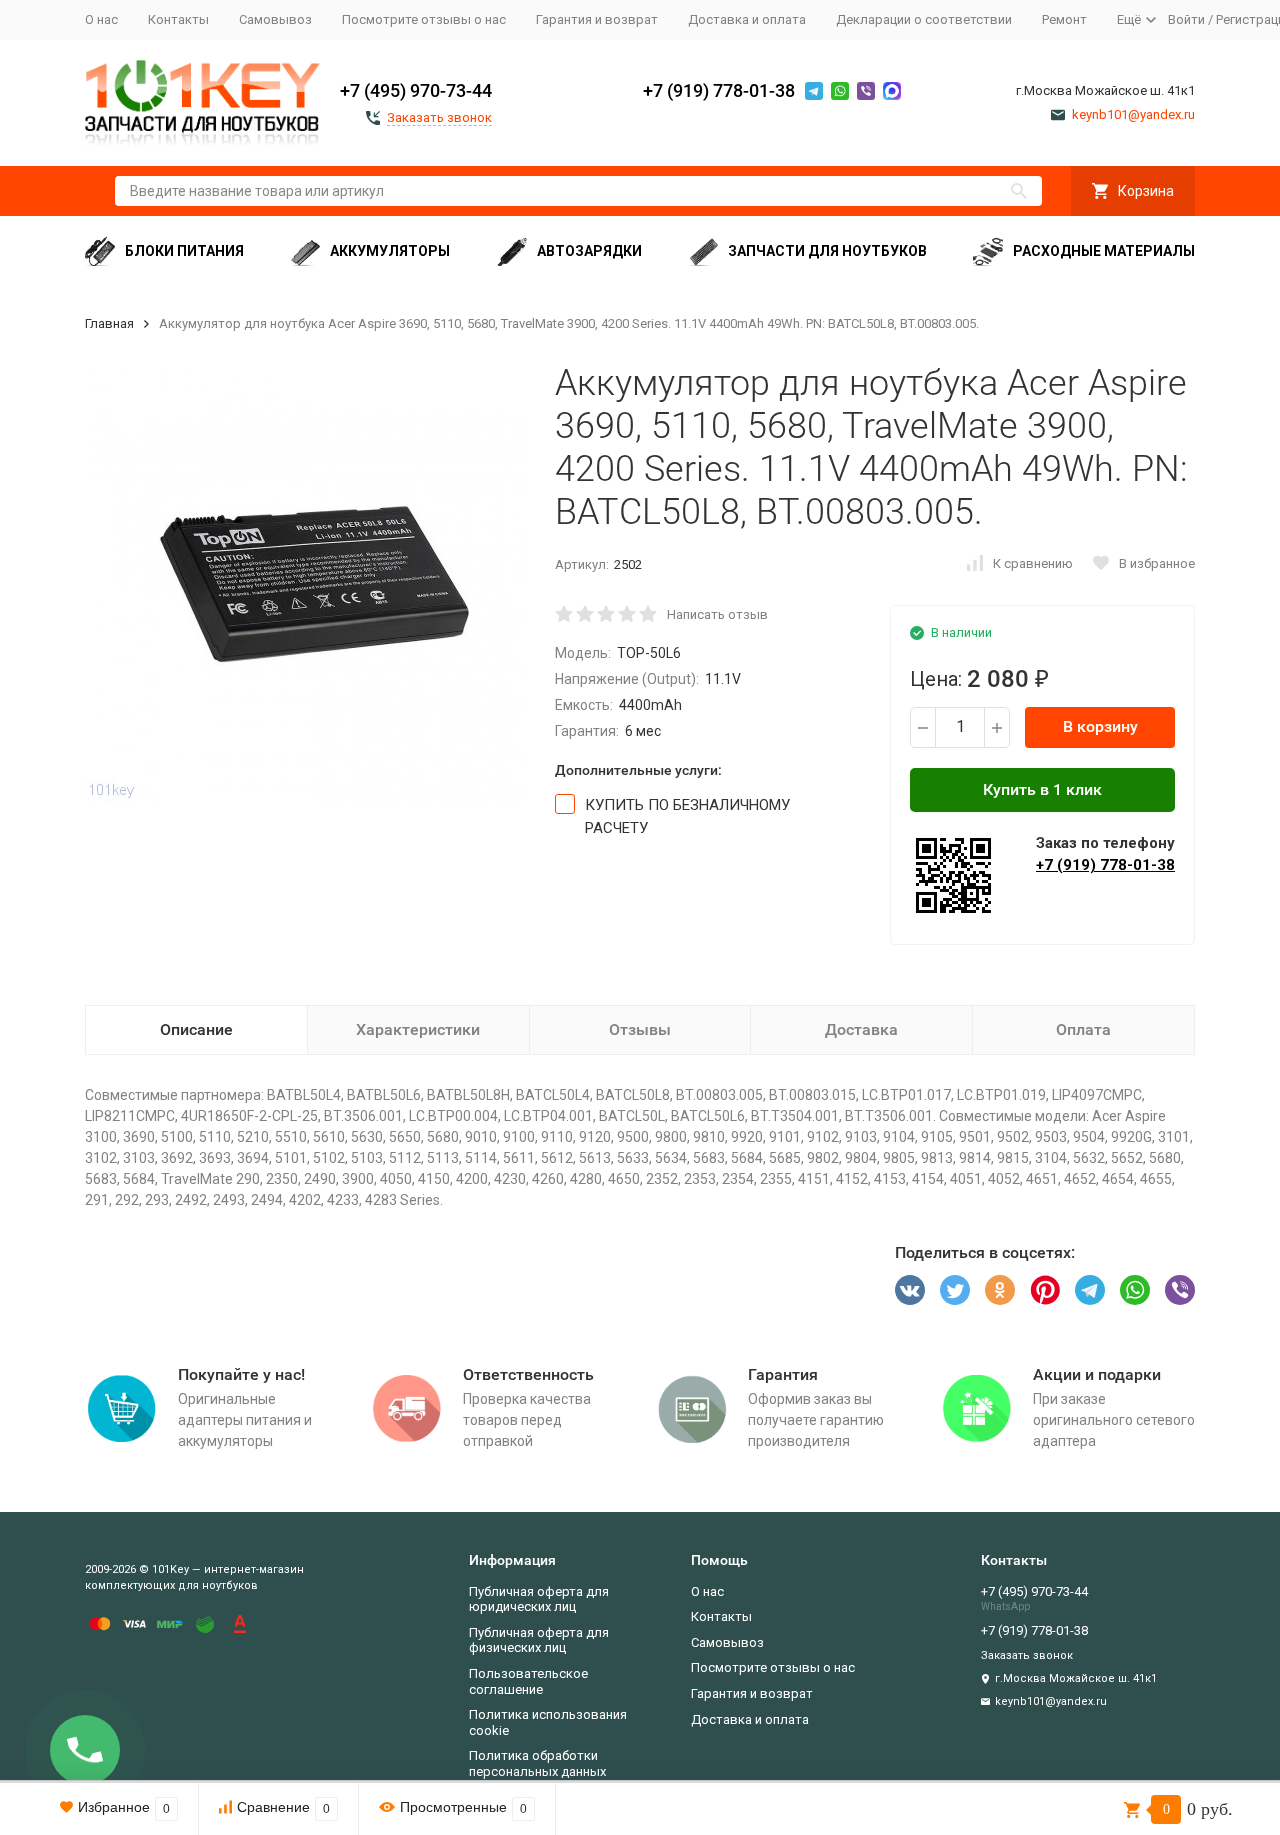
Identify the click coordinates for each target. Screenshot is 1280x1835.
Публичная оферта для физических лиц (539, 1640)
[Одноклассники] (1000, 1290)
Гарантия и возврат (597, 19)
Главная (109, 323)
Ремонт (1064, 19)
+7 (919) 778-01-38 (719, 90)
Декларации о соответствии (924, 19)
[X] (955, 1290)
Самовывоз (275, 19)
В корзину (1100, 726)
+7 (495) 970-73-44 (416, 90)
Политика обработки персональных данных (537, 1763)
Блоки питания (184, 251)
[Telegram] (1090, 1290)
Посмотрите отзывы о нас (424, 19)
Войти (1186, 19)
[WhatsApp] (1135, 1290)
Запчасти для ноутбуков (827, 251)
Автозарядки (589, 251)
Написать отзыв (717, 614)
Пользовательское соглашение (528, 1681)
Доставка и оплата (747, 19)
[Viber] (1180, 1290)
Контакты (178, 19)
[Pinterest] (1045, 1290)
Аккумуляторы (390, 251)
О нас (101, 19)
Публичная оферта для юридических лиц (539, 1599)
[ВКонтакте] (910, 1290)
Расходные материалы (1104, 251)
